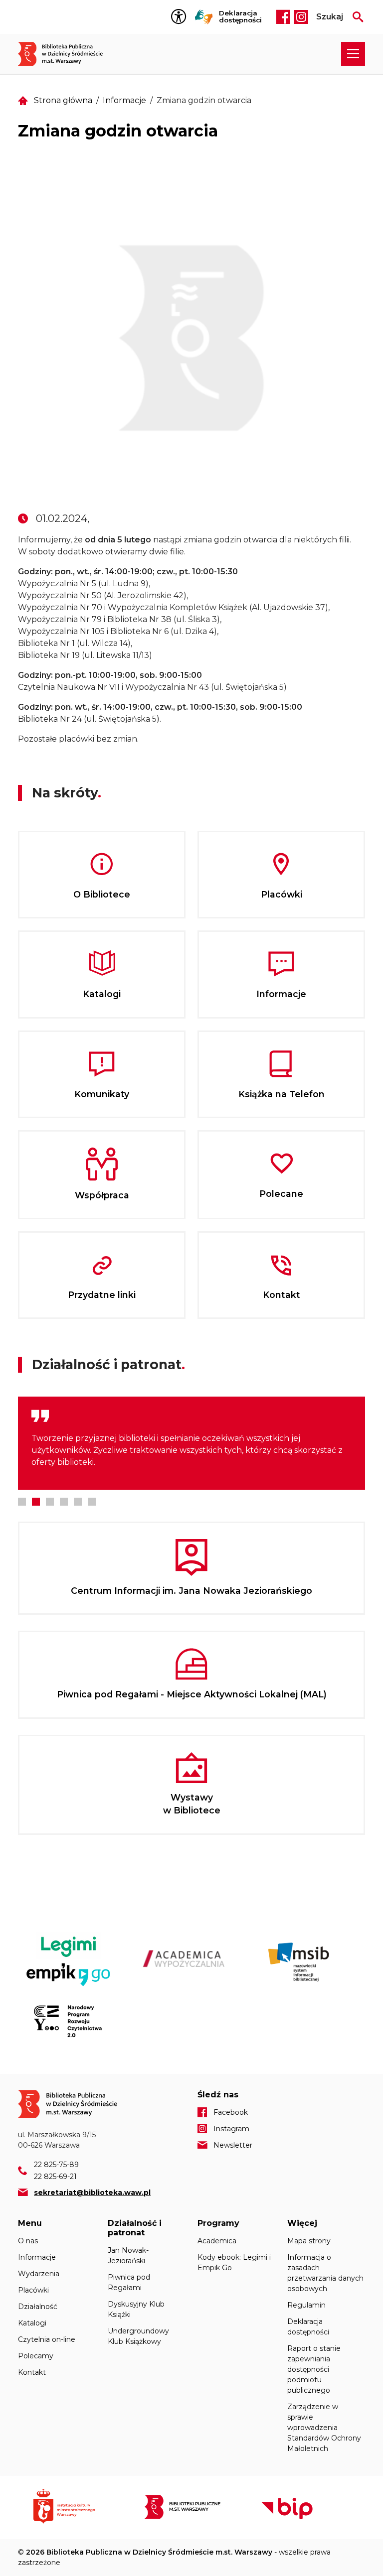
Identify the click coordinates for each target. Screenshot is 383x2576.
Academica (217, 2241)
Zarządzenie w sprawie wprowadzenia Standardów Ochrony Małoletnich (324, 2428)
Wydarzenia (39, 2274)
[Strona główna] (66, 54)
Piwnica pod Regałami (129, 2282)
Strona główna (63, 100)
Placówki (33, 2290)
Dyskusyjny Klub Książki (136, 2309)
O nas (28, 2241)
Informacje (124, 100)
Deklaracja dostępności (240, 17)
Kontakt (32, 2372)
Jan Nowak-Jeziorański (128, 2255)
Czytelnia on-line (47, 2339)
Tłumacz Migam (204, 17)
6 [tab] (92, 1502)
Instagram (301, 17)
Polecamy (36, 2356)
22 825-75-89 (56, 2165)
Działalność (38, 2307)
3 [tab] (50, 1502)
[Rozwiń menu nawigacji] (353, 54)
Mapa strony (309, 2241)
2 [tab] (36, 1502)
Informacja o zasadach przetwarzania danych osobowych (325, 2273)
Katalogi (32, 2323)
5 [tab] (78, 1502)
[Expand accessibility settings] (181, 17)
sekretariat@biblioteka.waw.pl (92, 2192)
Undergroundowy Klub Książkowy (138, 2336)
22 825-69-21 (55, 2177)
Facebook (283, 17)
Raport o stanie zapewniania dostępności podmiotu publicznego (314, 2369)
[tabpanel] (191, 1443)
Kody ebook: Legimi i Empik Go (234, 2262)
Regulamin (306, 2305)
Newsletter (233, 2145)
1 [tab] (22, 1502)
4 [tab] (64, 1502)
